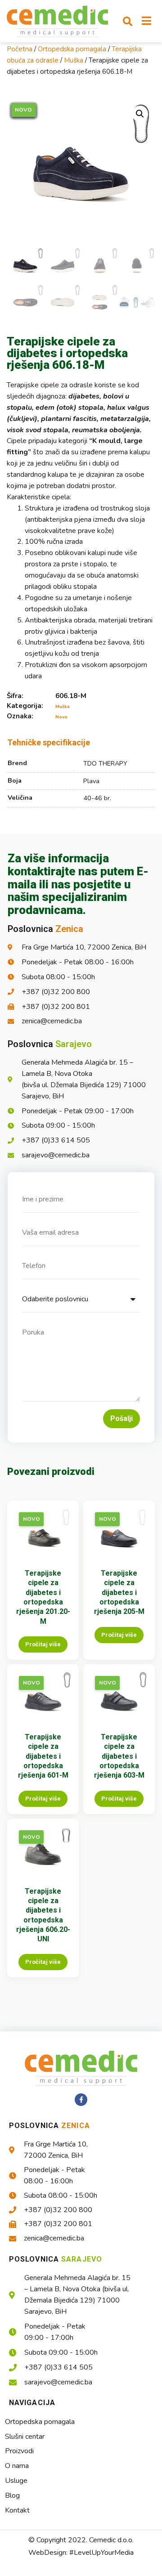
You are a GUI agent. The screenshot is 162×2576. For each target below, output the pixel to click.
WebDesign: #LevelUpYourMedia (81, 2553)
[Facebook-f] (81, 2100)
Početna (20, 49)
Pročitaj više (43, 1644)
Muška (74, 60)
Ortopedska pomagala (72, 49)
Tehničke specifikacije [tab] (49, 742)
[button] (128, 21)
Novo (61, 717)
